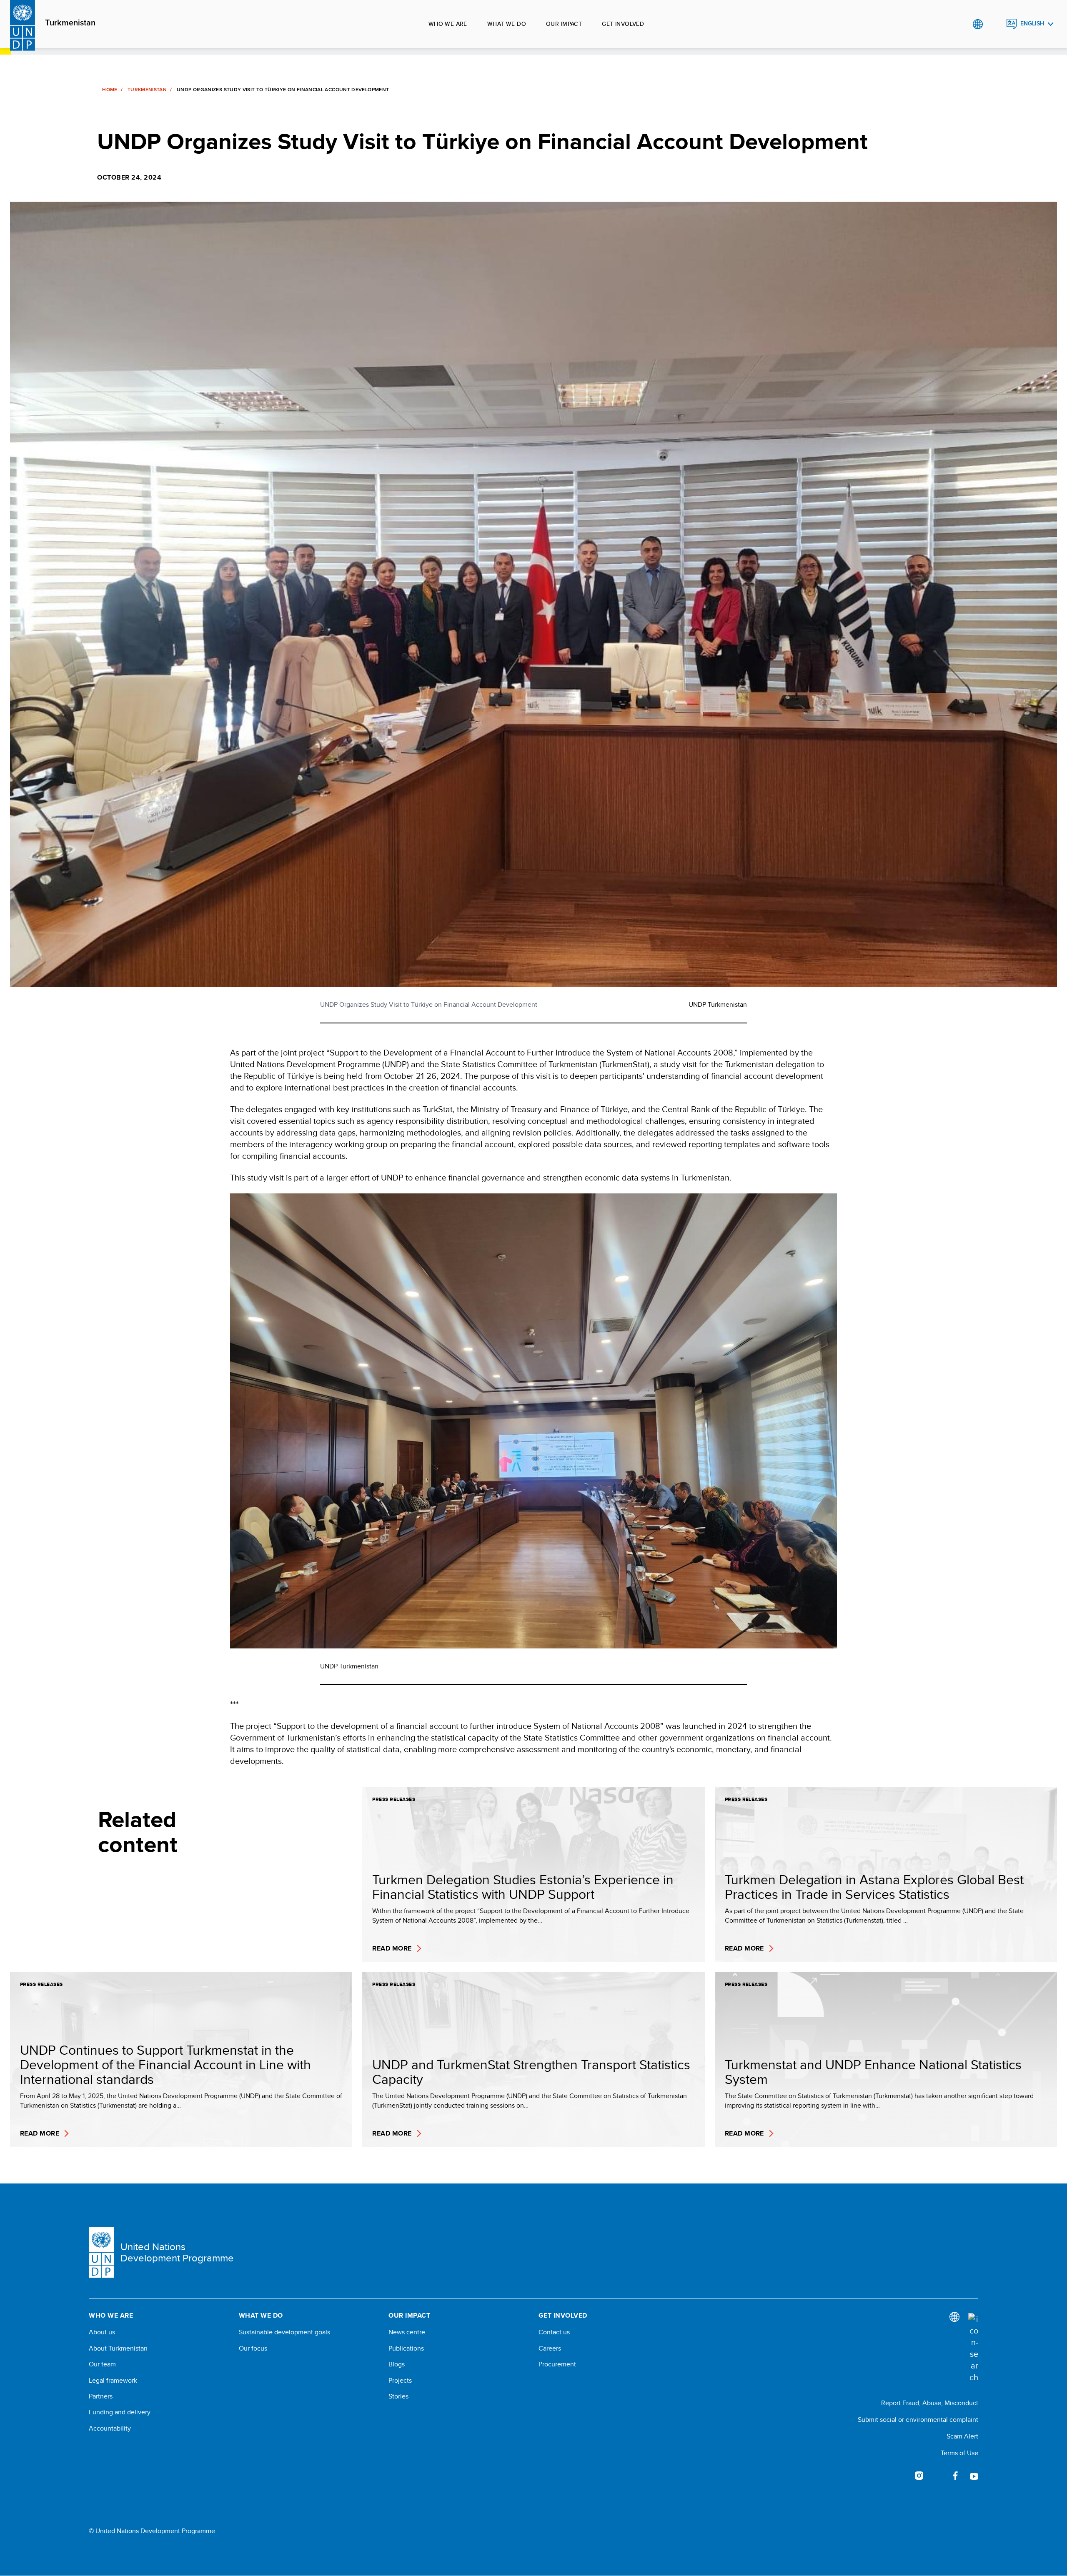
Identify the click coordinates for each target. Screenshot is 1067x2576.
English (1032, 24)
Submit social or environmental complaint (918, 2420)
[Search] (973, 2348)
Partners (101, 2396)
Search (995, 24)
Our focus (253, 2348)
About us (102, 2332)
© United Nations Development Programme (152, 2531)
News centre (407, 2332)
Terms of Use (959, 2453)
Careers (550, 2348)
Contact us (554, 2332)
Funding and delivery (120, 2412)
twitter (937, 2476)
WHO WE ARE (448, 24)
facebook (956, 2476)
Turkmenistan (70, 23)
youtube (974, 2476)
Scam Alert (962, 2436)
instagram (919, 2476)
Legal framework (113, 2381)
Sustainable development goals (284, 2332)
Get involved (623, 24)
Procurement (557, 2364)
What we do (507, 24)
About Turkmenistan (118, 2348)
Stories (398, 2396)
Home (110, 90)
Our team (102, 2364)
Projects (400, 2381)
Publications (406, 2348)
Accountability (110, 2428)
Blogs (397, 2364)
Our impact (564, 24)
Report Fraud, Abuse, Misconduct (930, 2403)
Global (978, 24)
